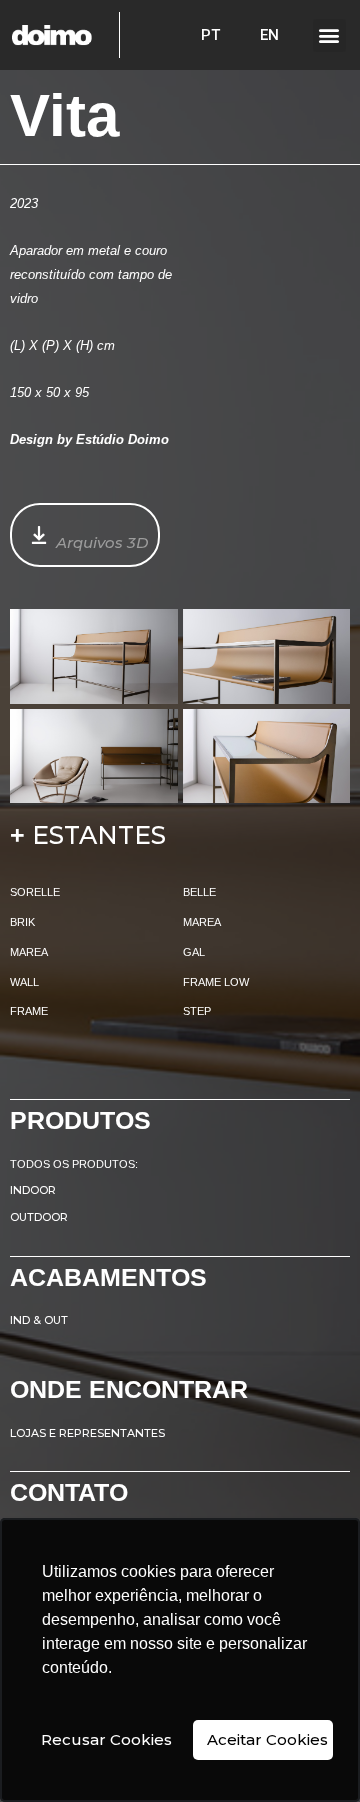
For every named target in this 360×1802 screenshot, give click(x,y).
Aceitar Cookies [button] (267, 1739)
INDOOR (33, 1190)
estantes (99, 835)
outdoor (39, 1217)
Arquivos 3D (102, 542)
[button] (329, 35)
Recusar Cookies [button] (106, 1739)
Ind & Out (39, 1320)
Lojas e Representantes (87, 1433)
